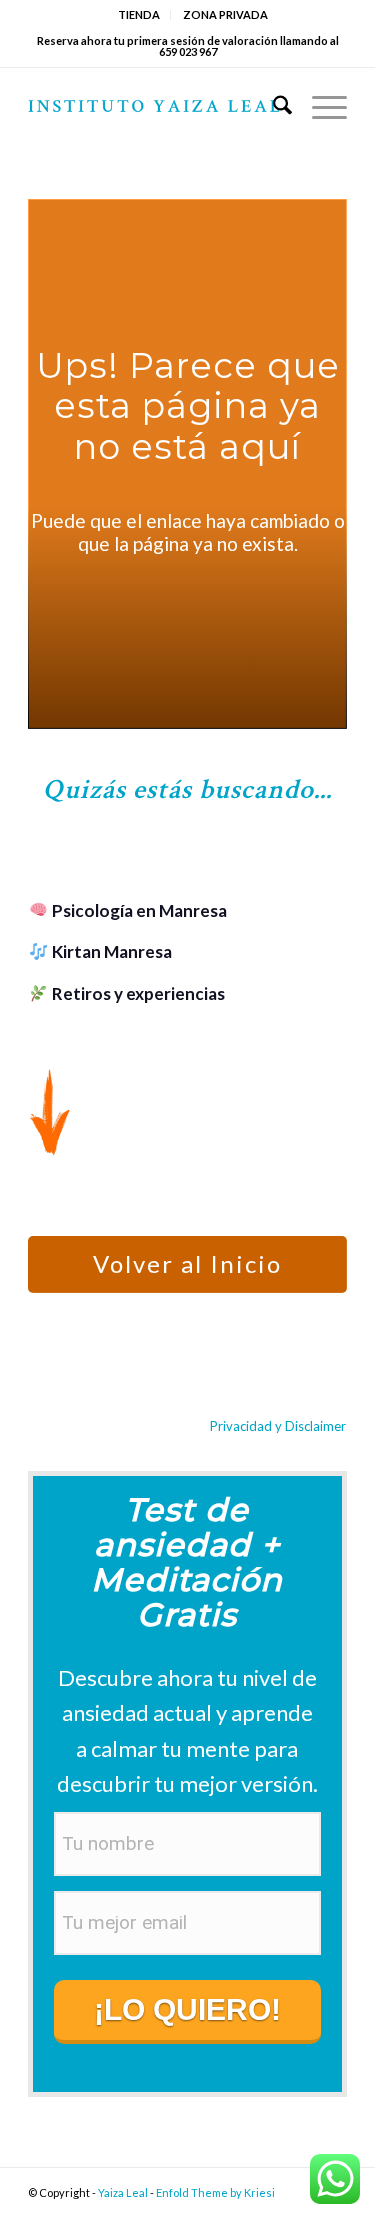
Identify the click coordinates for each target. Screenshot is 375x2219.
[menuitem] (139, 15)
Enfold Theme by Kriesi (215, 2192)
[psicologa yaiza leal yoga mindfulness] (155, 108)
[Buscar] (272, 108)
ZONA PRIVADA (225, 14)
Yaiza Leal (123, 2192)
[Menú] (319, 108)
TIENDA (139, 14)
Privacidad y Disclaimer (278, 1426)
